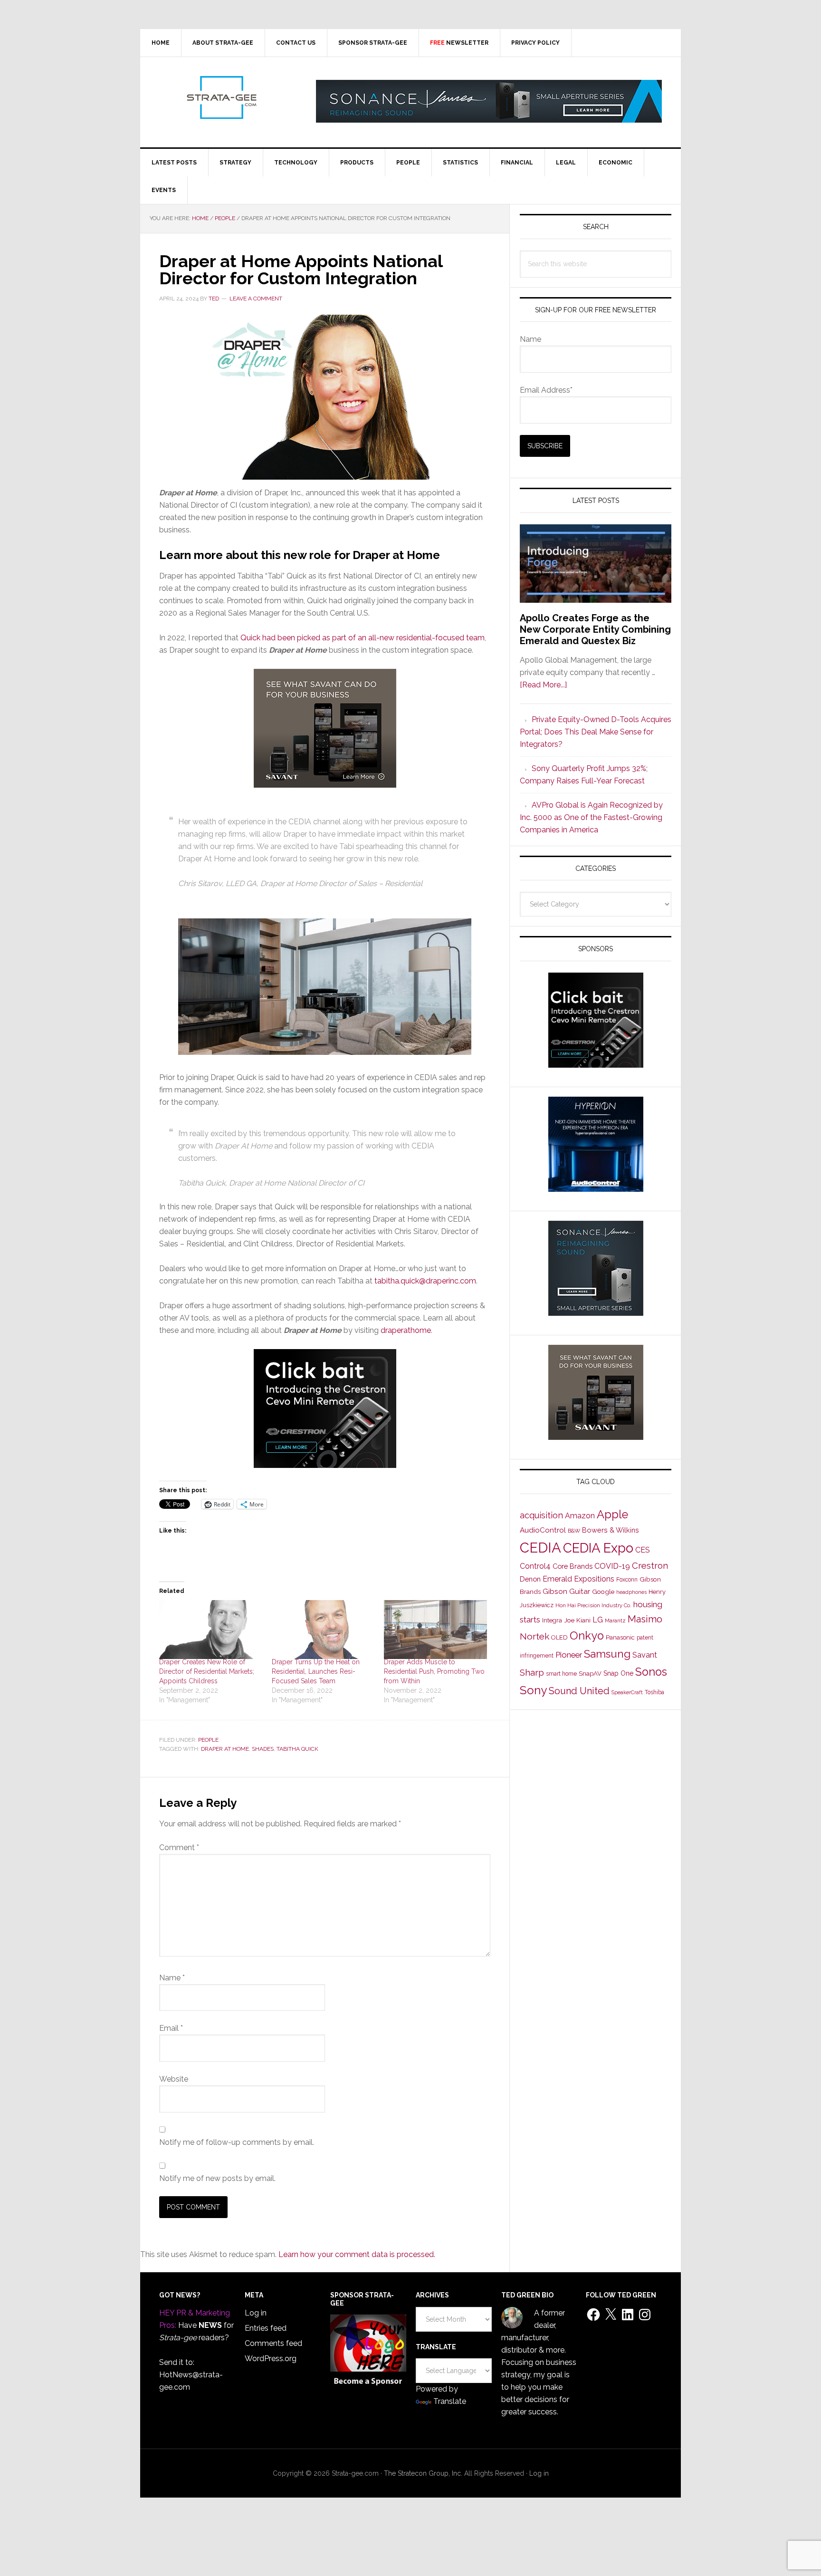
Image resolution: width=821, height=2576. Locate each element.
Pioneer (569, 1655)
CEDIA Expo (598, 1548)
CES (643, 1550)
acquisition (541, 1515)
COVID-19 (612, 1566)
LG (598, 1620)
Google (603, 1592)
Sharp (532, 1672)
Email (171, 2028)
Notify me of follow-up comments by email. (237, 2142)
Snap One (618, 1673)
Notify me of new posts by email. (217, 2178)
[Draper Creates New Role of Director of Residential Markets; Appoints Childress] (211, 1630)
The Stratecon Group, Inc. (424, 2473)
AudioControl (543, 1530)
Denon (530, 1579)
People (208, 1740)
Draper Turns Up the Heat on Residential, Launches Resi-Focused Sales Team (316, 1671)
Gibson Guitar (566, 1592)
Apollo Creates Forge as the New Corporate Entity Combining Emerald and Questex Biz (595, 629)
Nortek (535, 1636)
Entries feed (266, 2328)
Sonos (651, 1672)
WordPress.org (271, 2359)
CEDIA (540, 1548)
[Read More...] (543, 685)
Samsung (607, 1654)
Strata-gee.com (221, 97)
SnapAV (590, 1674)
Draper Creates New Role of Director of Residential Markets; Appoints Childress (207, 1671)
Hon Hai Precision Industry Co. (593, 1605)
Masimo (645, 1619)
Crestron (650, 1566)
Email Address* (546, 390)
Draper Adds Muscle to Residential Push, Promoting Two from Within (434, 1671)
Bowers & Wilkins (611, 1530)
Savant (645, 1655)
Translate (450, 2401)
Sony (533, 1690)
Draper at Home (225, 1749)
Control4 (535, 1566)
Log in (256, 2313)
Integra (552, 1620)
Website (174, 2079)
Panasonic (620, 1637)
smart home (561, 1674)
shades (263, 1749)
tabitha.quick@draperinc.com (425, 1281)
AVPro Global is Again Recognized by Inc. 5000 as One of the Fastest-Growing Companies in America (591, 817)
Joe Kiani (577, 1620)
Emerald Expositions (578, 1579)
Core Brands (573, 1566)
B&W (574, 1531)
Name (172, 1978)
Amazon (580, 1516)
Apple (612, 1515)
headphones (631, 1592)
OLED (559, 1637)
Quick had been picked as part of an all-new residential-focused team (363, 638)
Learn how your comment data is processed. (357, 2254)
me (425, 1330)
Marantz (615, 1621)
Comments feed (273, 2343)
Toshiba (654, 1692)
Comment (179, 1848)
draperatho (400, 1330)
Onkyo (587, 1636)
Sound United (579, 1691)
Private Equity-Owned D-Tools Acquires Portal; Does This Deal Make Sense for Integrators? (596, 732)
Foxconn (627, 1580)
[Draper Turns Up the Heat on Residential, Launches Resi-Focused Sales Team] (323, 1630)
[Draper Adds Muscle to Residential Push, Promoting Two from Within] (435, 1630)
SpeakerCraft (627, 1692)
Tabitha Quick (297, 1749)
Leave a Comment (256, 299)
